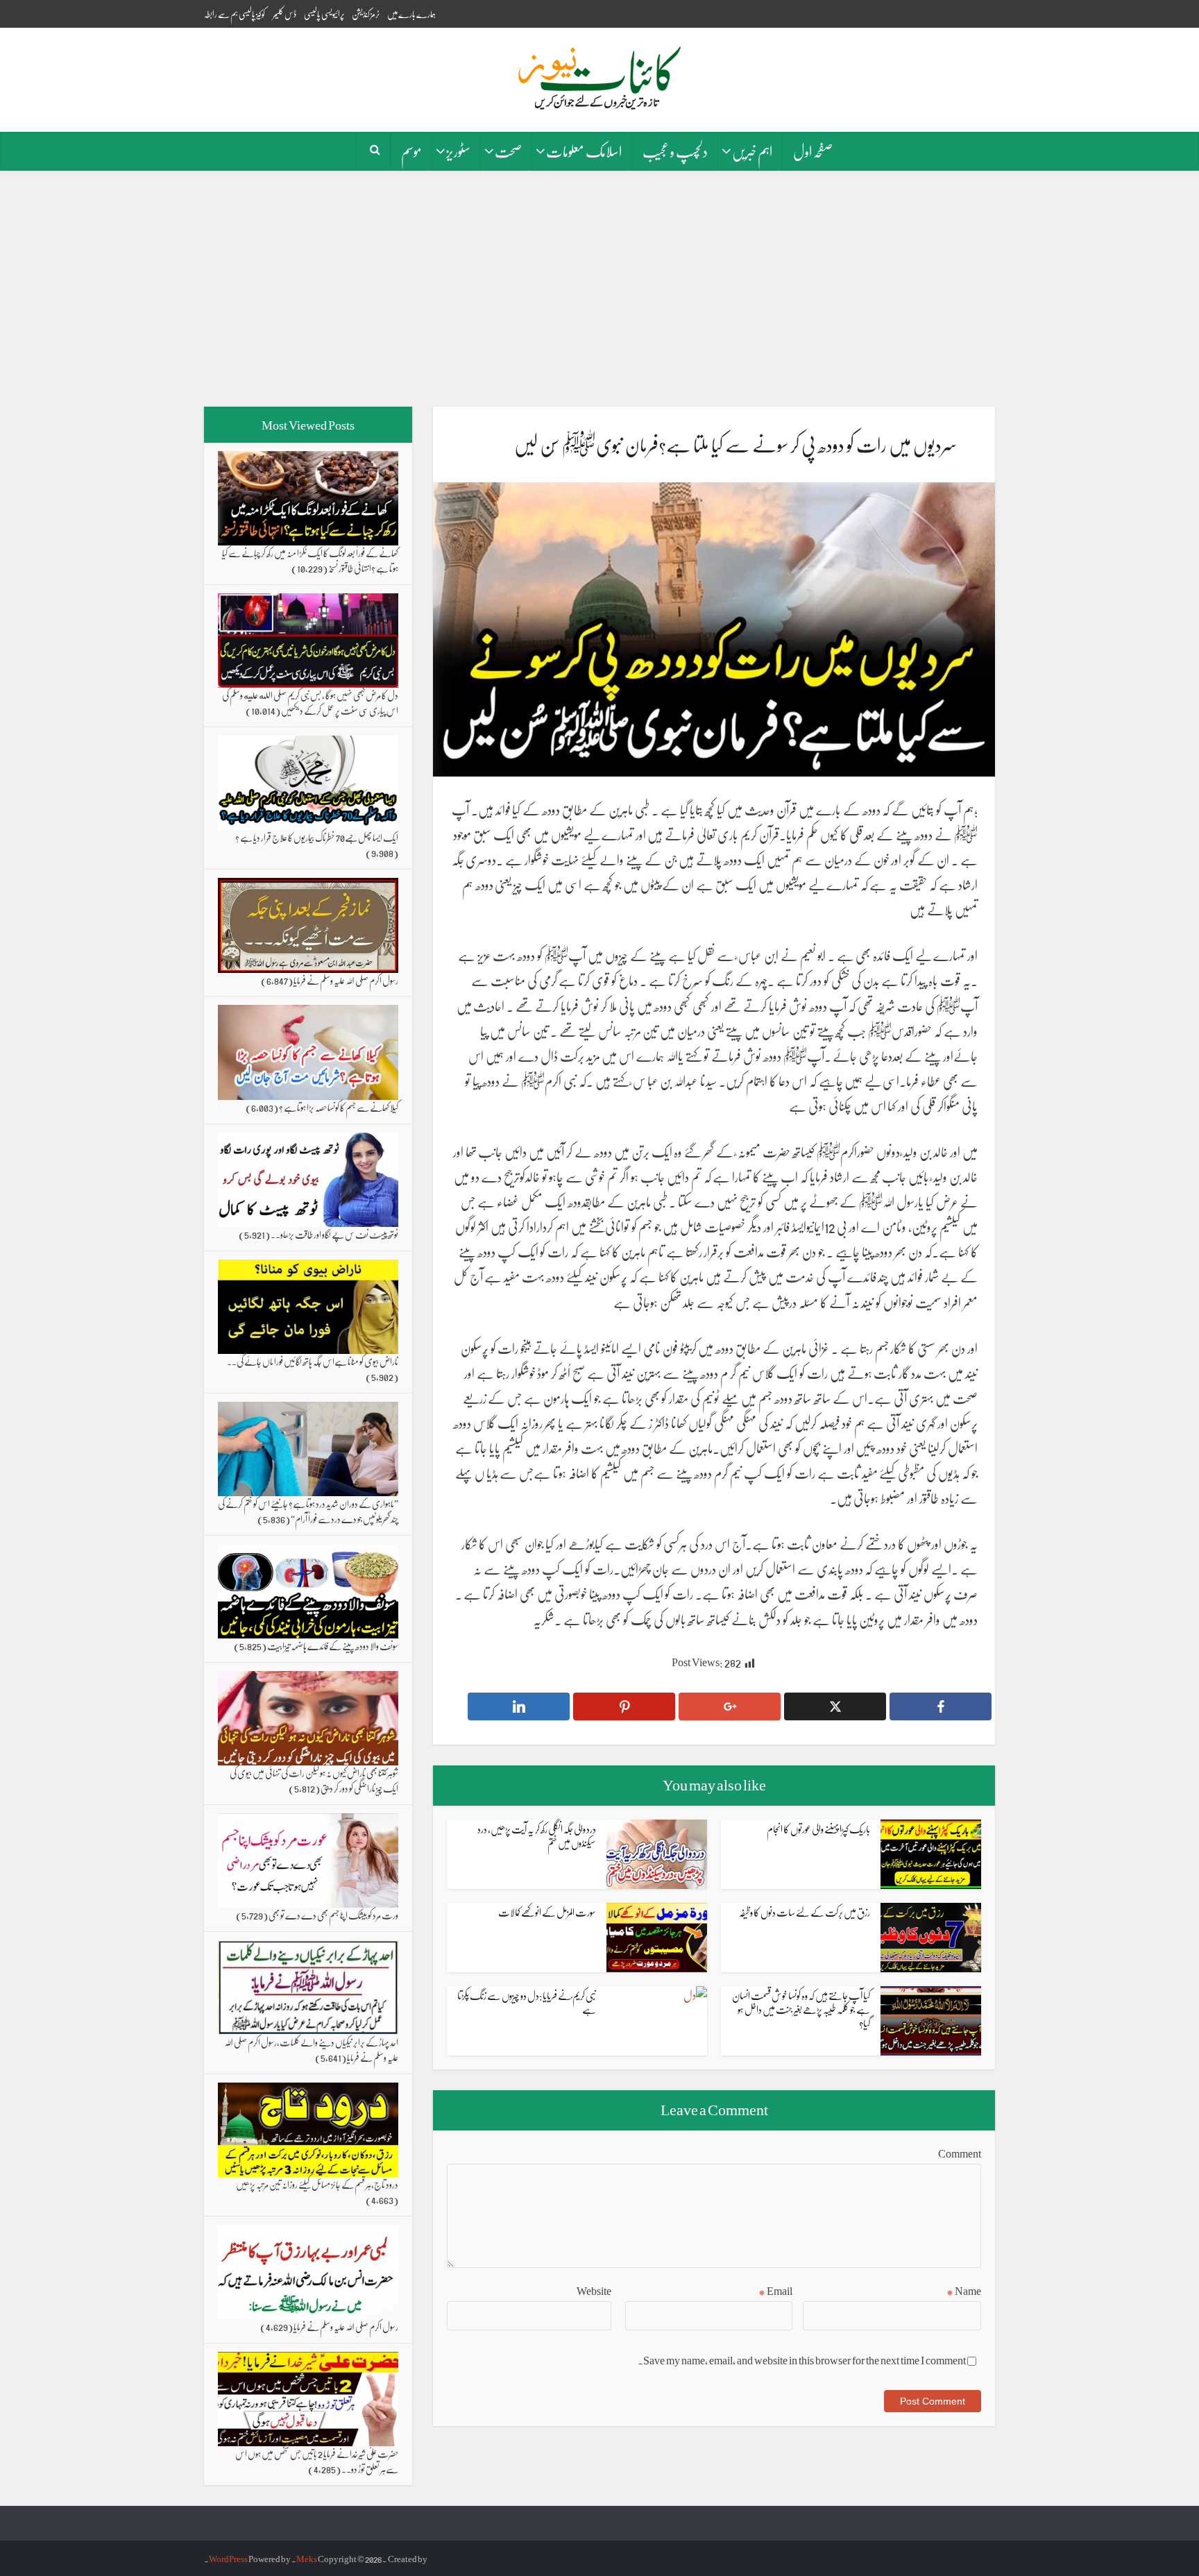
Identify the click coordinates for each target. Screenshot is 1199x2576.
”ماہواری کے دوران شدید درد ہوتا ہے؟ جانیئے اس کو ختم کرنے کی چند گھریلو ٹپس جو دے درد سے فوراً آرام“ (308, 1511)
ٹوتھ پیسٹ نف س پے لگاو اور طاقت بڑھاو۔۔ (334, 1234)
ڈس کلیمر (284, 14)
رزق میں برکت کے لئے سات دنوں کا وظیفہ (805, 1912)
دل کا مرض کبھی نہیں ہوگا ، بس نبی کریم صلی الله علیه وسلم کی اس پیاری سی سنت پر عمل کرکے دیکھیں (310, 702)
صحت (508, 151)
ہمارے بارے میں (411, 14)
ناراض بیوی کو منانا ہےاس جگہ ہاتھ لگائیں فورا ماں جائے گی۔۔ (313, 1361)
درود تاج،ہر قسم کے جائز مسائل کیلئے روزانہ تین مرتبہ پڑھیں (317, 2184)
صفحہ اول (813, 151)
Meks (307, 2558)
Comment (960, 2153)
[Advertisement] (599, 289)
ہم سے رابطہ (221, 14)
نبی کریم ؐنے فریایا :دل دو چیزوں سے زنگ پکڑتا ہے (527, 2002)
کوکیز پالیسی (252, 14)
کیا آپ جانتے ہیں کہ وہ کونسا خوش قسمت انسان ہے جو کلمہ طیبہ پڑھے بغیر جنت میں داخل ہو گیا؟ (801, 2009)
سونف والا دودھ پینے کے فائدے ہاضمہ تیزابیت (333, 1645)
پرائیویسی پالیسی (324, 14)
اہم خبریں (752, 151)
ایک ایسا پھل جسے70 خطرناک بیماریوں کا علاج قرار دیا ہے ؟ (317, 837)
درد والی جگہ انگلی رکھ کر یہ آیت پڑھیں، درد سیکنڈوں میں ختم (537, 1836)
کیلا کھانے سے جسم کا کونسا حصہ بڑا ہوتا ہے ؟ (339, 1107)
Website (594, 2291)
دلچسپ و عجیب (675, 151)
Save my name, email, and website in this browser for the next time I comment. (802, 2360)
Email (775, 2291)
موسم (411, 151)
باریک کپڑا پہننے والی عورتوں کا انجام (818, 1829)
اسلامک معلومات (584, 151)
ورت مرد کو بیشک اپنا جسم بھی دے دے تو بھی (333, 1915)
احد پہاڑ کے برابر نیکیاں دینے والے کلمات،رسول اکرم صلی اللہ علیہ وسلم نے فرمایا (311, 2049)
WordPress (228, 2558)
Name (964, 2291)
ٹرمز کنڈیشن (366, 14)
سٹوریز (458, 151)
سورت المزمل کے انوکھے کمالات (547, 1912)
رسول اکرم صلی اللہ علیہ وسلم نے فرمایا (346, 980)
